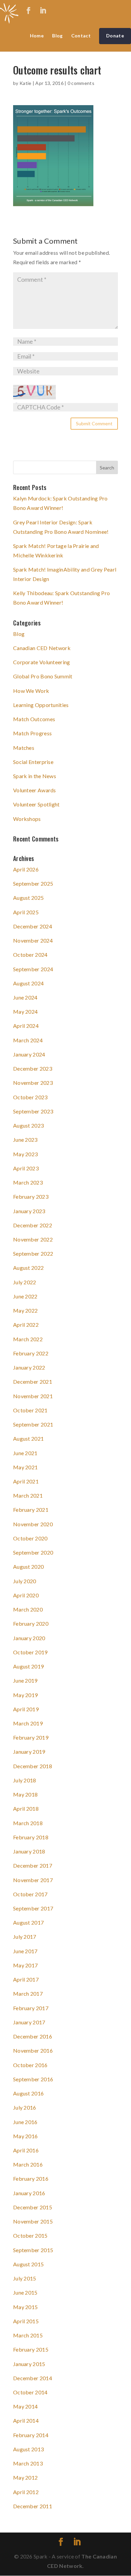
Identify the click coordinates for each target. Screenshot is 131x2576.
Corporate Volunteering (42, 662)
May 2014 (25, 2406)
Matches (24, 748)
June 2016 (25, 2122)
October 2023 (30, 1097)
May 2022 (25, 1310)
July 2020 (25, 1581)
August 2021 (28, 1438)
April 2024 (26, 1026)
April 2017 (26, 1979)
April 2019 (26, 1709)
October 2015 (30, 2235)
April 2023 (26, 1168)
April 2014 (26, 2420)
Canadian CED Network (42, 648)
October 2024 (30, 955)
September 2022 (33, 1253)
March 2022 (28, 1339)
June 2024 (25, 997)
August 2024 (28, 983)
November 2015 (33, 2221)
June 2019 (25, 1680)
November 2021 (33, 1396)
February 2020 (31, 1623)
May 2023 (25, 1154)
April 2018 (26, 1808)
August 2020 (28, 1567)
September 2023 (33, 1111)
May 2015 (25, 2307)
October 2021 (30, 1410)
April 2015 (26, 2321)
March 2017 (28, 1994)
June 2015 (25, 2292)
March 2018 (28, 1823)
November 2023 (33, 1083)
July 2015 (25, 2278)
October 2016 (30, 2065)
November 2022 (33, 1239)
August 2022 (28, 1268)
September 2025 (33, 883)
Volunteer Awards (35, 790)
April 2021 (26, 1481)
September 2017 (33, 1908)
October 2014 (30, 2392)
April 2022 (26, 1325)
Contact (81, 36)
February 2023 (31, 1197)
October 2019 (30, 1652)
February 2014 (31, 2435)
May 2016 (25, 2136)
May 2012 (25, 2477)
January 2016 (29, 2193)
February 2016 (31, 2179)
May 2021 (25, 1467)
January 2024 (29, 1054)
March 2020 (28, 1609)
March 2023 (28, 1182)
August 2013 (28, 2449)
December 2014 (33, 2378)
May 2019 (25, 1695)
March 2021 (28, 1495)
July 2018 (25, 1780)
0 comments (81, 83)
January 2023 (29, 1211)
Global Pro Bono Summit (43, 676)
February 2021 (31, 1510)
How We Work (31, 691)
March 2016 (28, 2164)
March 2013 (28, 2463)
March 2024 (28, 1040)
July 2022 (25, 1282)
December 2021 (33, 1382)
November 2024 (33, 940)
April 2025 (26, 912)
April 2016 (26, 2150)
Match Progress (32, 733)
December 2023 (33, 1068)
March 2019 (28, 1723)
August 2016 (28, 2093)
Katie (26, 83)
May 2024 (25, 1011)
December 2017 (33, 1865)
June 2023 (25, 1140)
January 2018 (29, 1851)
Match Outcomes (34, 719)
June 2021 (25, 1453)
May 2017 (25, 1965)
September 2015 (33, 2250)
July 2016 (25, 2107)
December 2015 (33, 2207)
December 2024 (33, 926)
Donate (115, 36)
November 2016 (33, 2050)
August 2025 (28, 898)
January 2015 (29, 2364)
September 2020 (33, 1552)
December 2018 (33, 1766)
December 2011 (33, 2506)
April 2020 (26, 1595)
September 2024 (33, 969)
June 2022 (25, 1296)
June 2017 (25, 1951)
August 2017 (28, 1922)
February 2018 (31, 1837)
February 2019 (31, 1737)
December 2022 (33, 1225)
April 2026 (26, 869)
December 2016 (33, 2036)
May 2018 (25, 1794)
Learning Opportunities (41, 705)
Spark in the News (35, 776)
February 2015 (31, 2349)
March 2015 (28, 2335)
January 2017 (29, 2022)
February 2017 (31, 2008)
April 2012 (26, 2492)
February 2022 (31, 1353)
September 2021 (33, 1424)
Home (37, 36)
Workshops (27, 819)
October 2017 (30, 1894)
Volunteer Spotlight (36, 804)
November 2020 (33, 1524)
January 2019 (29, 1752)
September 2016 (33, 2079)
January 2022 (29, 1367)
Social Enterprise (33, 762)
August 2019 (28, 1666)
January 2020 (29, 1638)
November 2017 (33, 1880)
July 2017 (25, 1937)
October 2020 (30, 1538)
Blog (57, 36)
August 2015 (28, 2264)
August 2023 (28, 1125)
